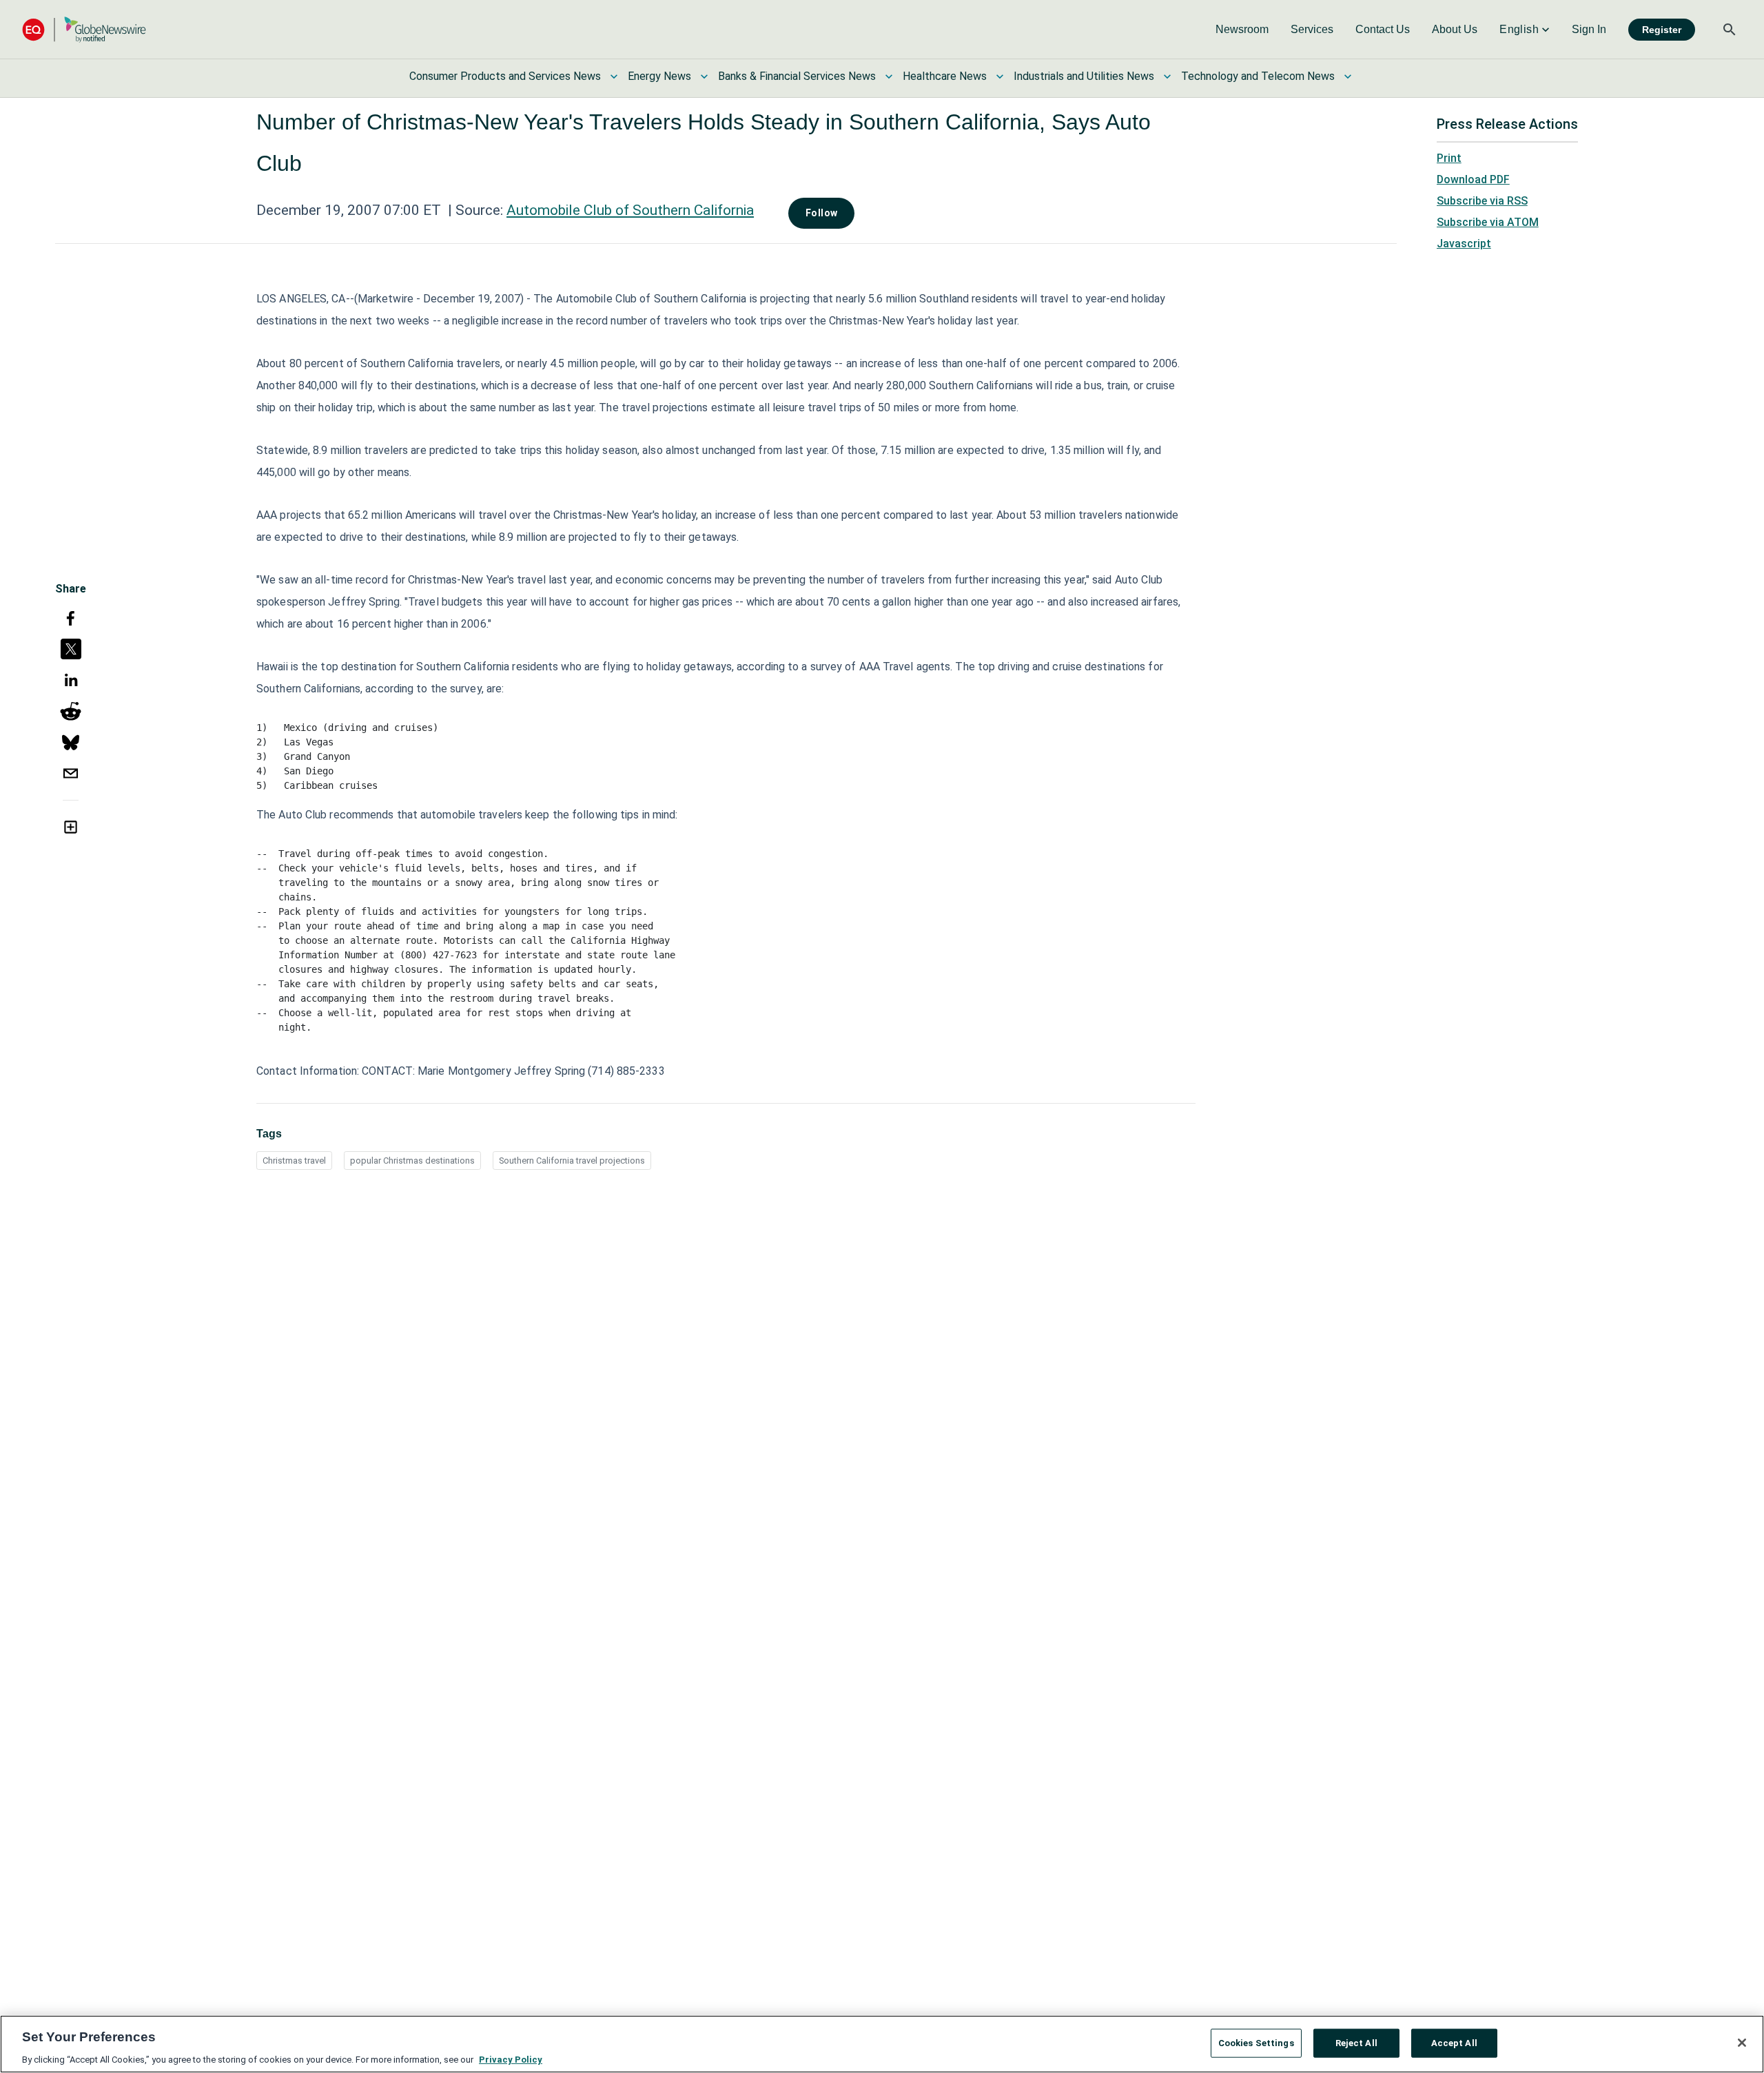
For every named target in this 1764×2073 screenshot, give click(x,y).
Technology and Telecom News (1258, 76)
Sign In (1589, 29)
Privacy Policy (511, 2059)
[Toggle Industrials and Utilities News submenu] (1167, 76)
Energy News (659, 76)
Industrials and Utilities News (1084, 76)
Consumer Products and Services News (505, 76)
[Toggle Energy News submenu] (704, 76)
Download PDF (1473, 179)
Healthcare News (945, 76)
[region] (882, 2044)
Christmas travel (294, 1161)
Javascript (1464, 244)
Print (1449, 158)
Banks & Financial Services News (797, 76)
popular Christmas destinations (412, 1161)
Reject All (1356, 2042)
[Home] (84, 29)
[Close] (1742, 2043)
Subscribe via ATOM (1488, 222)
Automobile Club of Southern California (630, 210)
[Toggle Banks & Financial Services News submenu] (889, 76)
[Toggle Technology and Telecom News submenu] (1348, 76)
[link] (1242, 30)
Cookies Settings (1256, 2042)
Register (1662, 30)
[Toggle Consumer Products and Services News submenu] (614, 76)
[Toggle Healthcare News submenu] (1000, 76)
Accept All (1454, 2042)
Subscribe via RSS (1482, 201)
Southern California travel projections (572, 1161)
